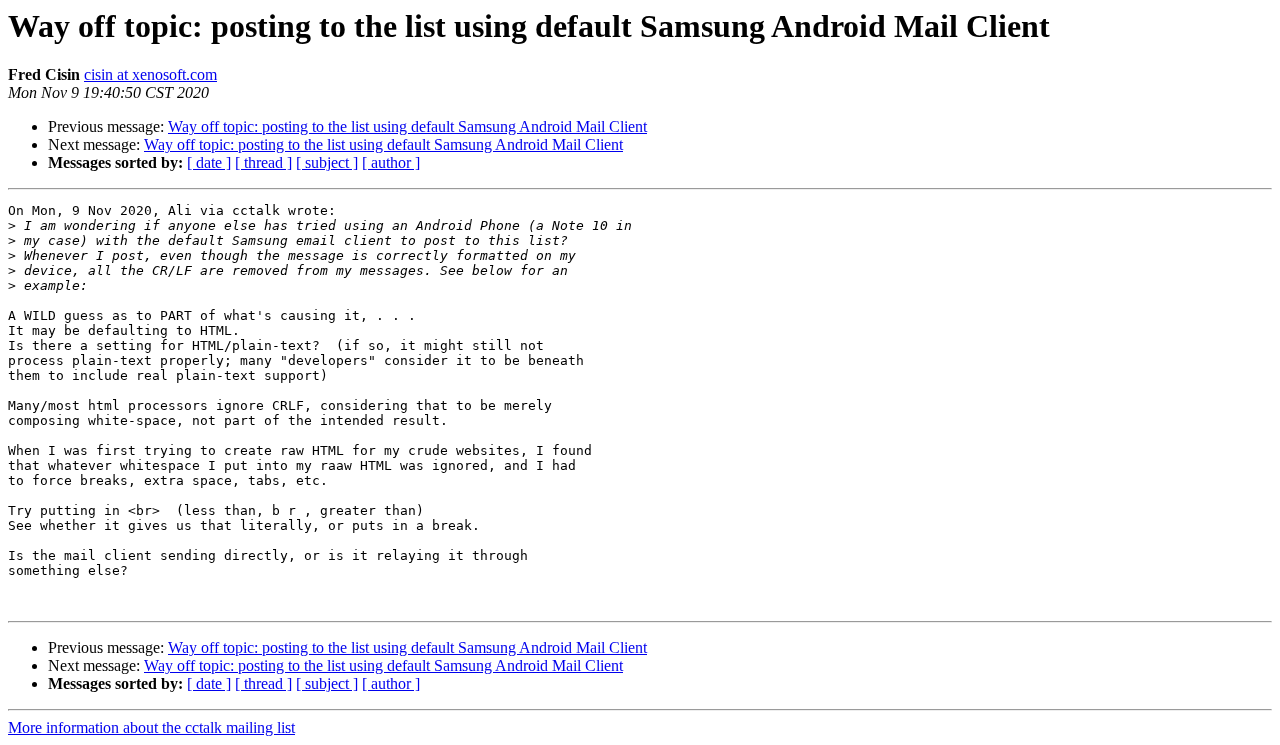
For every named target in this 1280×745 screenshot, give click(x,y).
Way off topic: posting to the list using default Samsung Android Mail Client (407, 126)
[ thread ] (263, 162)
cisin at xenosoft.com (150, 74)
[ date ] (209, 162)
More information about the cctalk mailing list (151, 727)
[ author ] (391, 162)
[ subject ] (327, 162)
